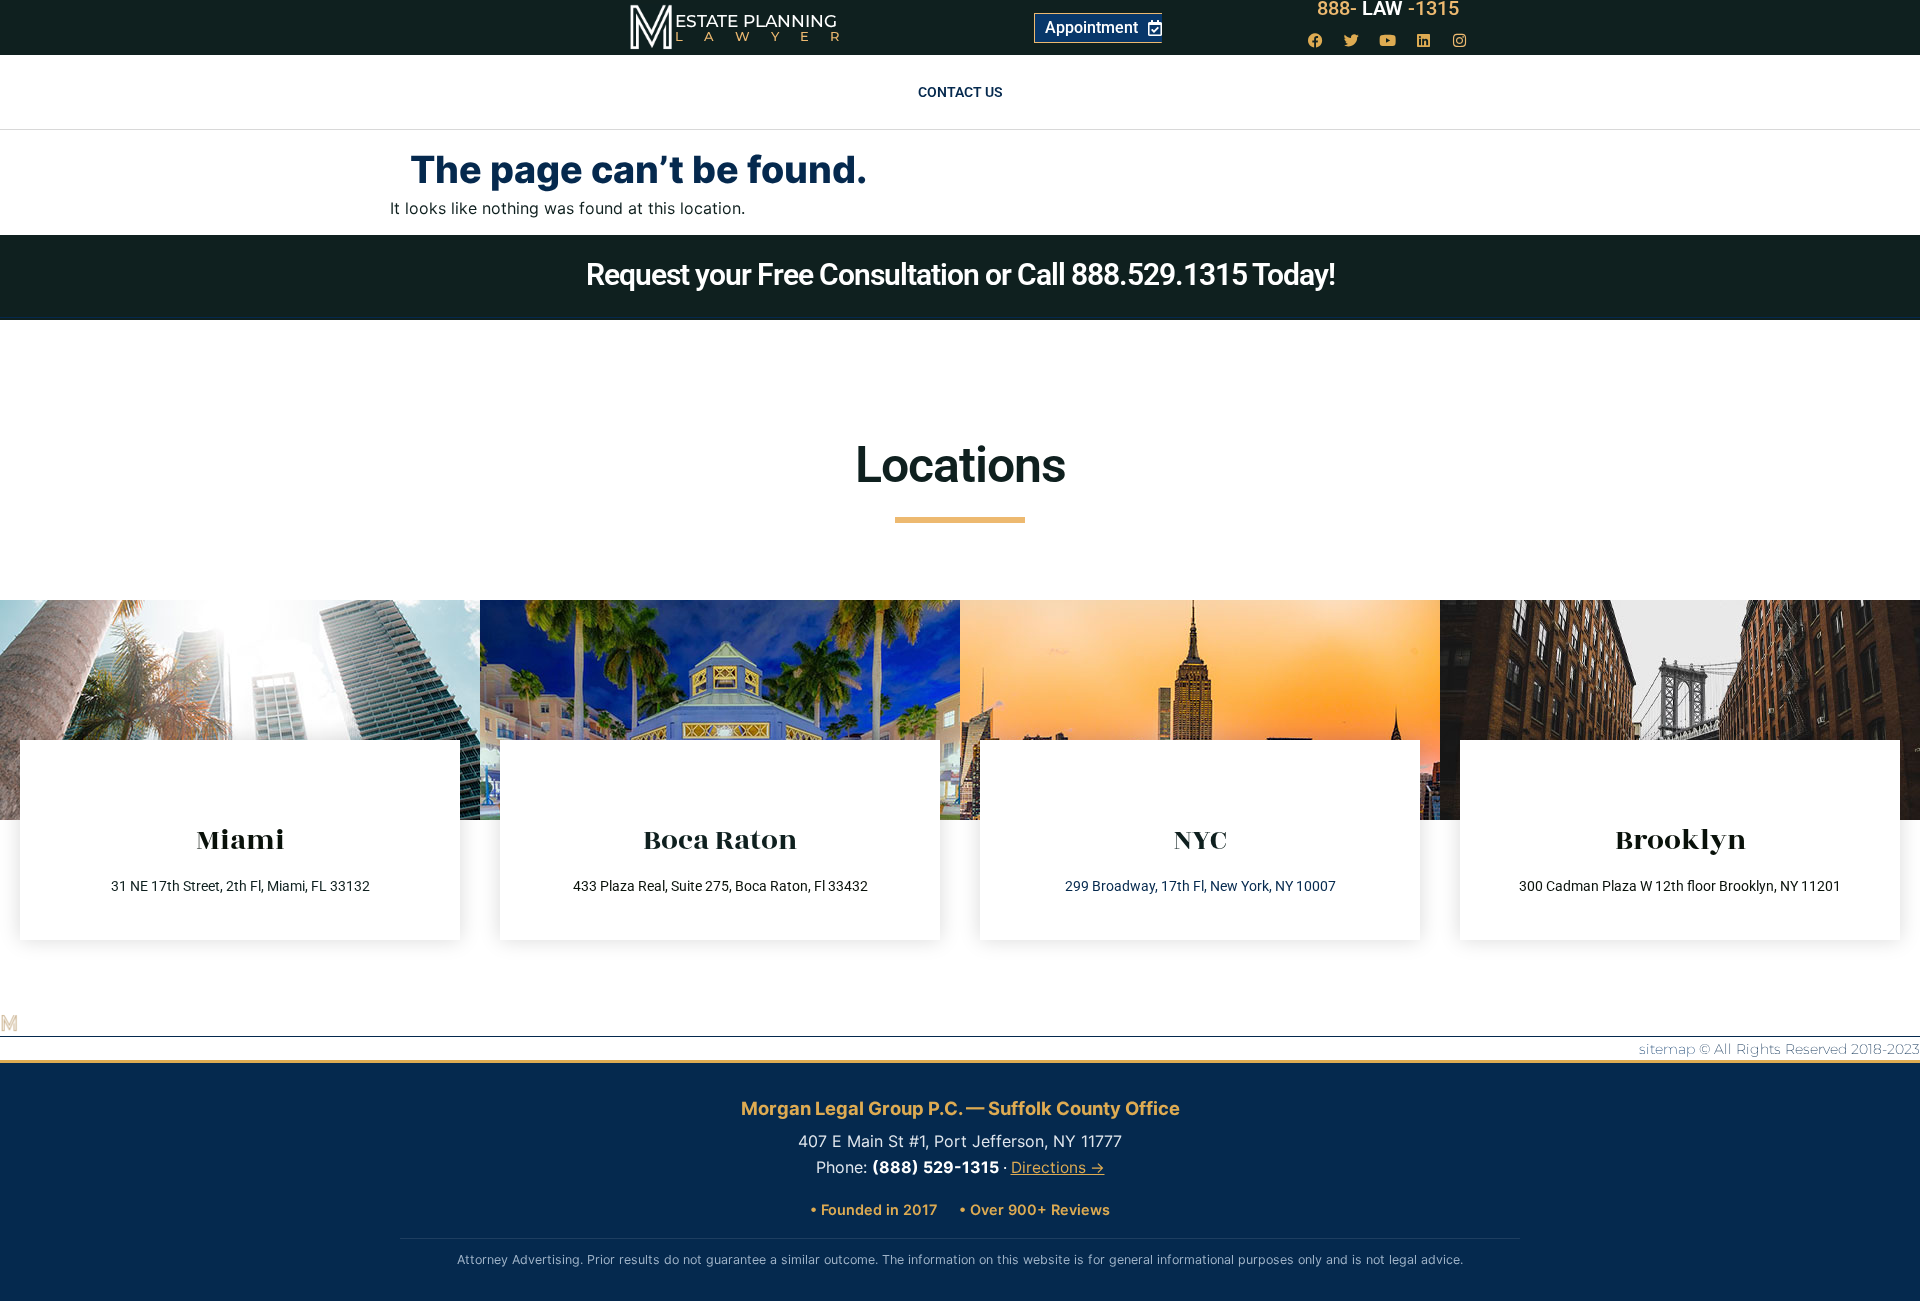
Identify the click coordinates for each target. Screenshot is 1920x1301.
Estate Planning (756, 21)
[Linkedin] (1424, 40)
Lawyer (767, 36)
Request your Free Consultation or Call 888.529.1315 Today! (960, 274)
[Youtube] (1388, 40)
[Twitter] (1352, 40)
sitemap (1667, 1049)
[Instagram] (1460, 40)
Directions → (1058, 1167)
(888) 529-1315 (935, 1167)
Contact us (960, 92)
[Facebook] (1316, 40)
